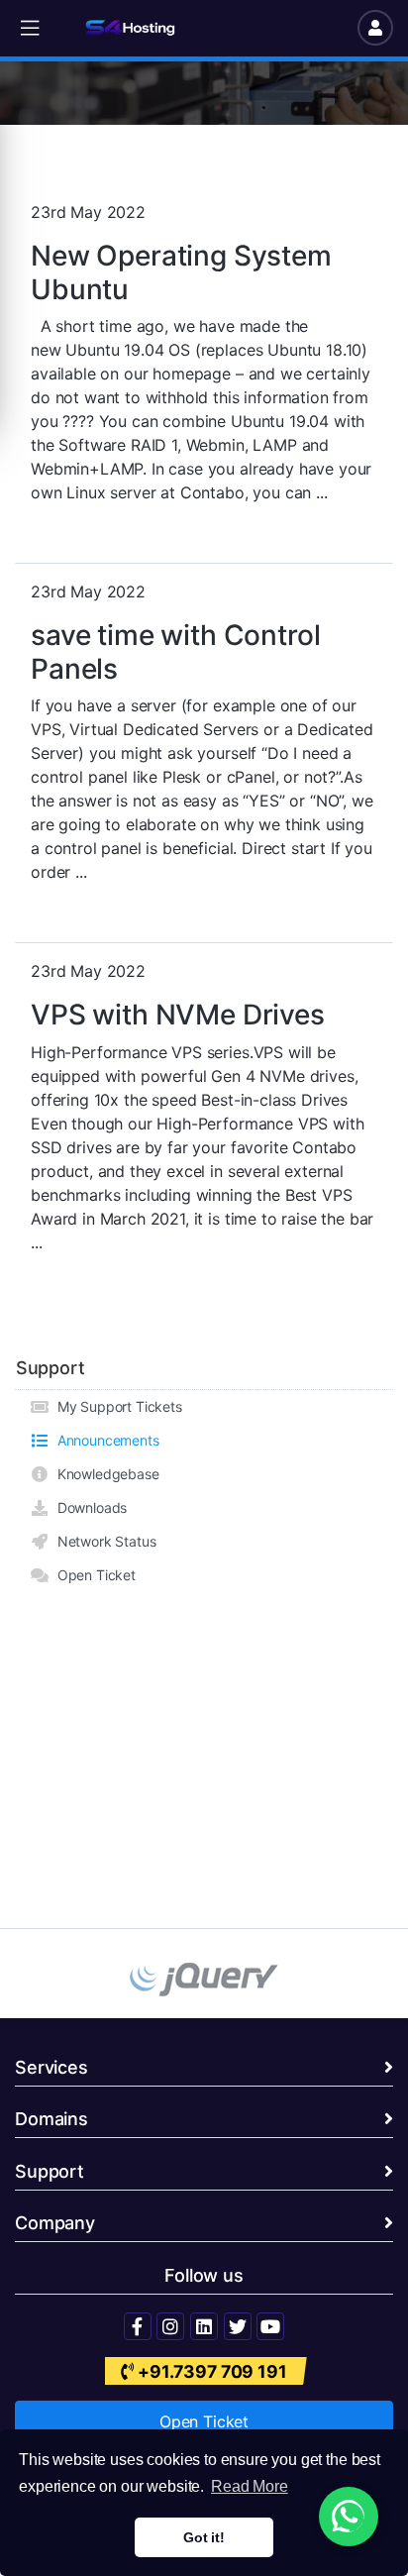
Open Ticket (93, 1575)
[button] (30, 28)
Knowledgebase (104, 1474)
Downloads (88, 1507)
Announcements (104, 1440)
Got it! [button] (204, 2537)
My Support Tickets (116, 1406)
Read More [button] (250, 2486)
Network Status (102, 1541)
